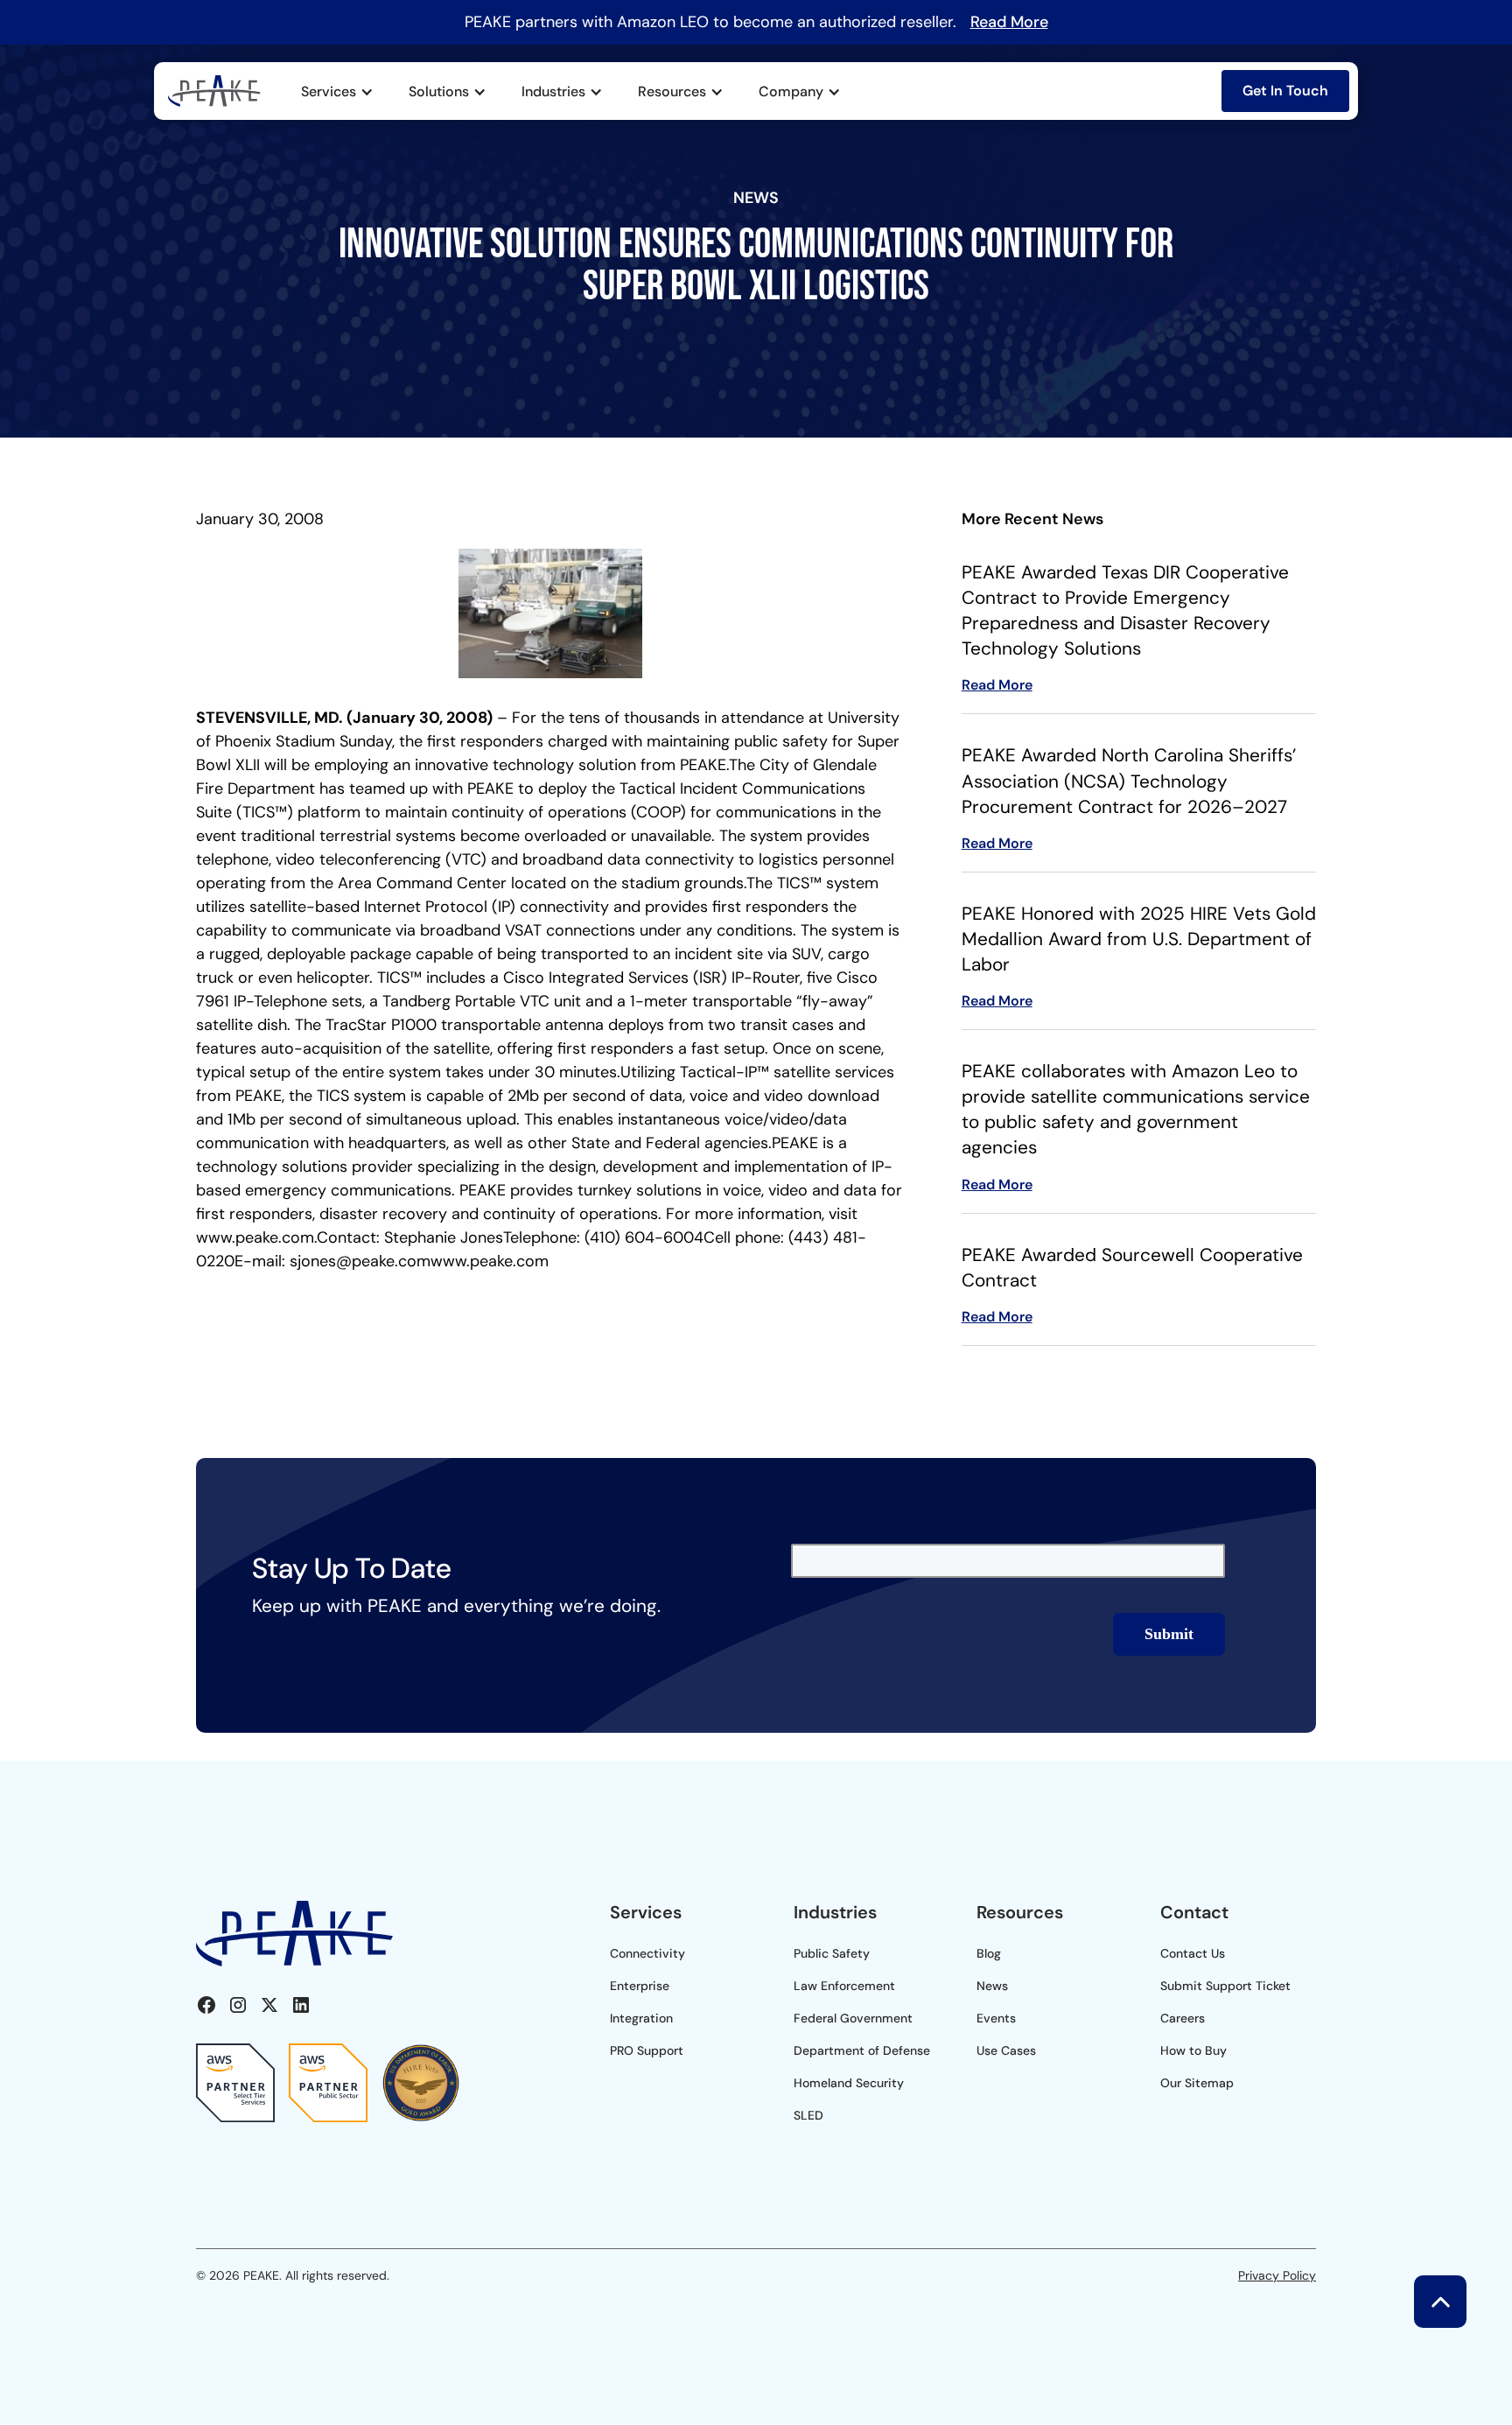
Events (996, 2018)
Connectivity (647, 1953)
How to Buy (1193, 2050)
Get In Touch (1285, 91)
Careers (1183, 2018)
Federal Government (853, 2018)
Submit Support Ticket (1225, 1986)
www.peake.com (255, 1237)
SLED (808, 2115)
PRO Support (647, 2050)
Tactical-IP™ (724, 1072)
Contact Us (1193, 1953)
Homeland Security (849, 2083)
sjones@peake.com (360, 1261)
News (992, 1986)
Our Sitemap (1197, 2083)
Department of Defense (862, 2050)
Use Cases (1006, 2050)
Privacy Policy (1277, 2275)
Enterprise (640, 1986)
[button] (337, 92)
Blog (989, 1953)
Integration (641, 2018)
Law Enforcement (844, 1986)
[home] (214, 91)
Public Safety (832, 1953)
